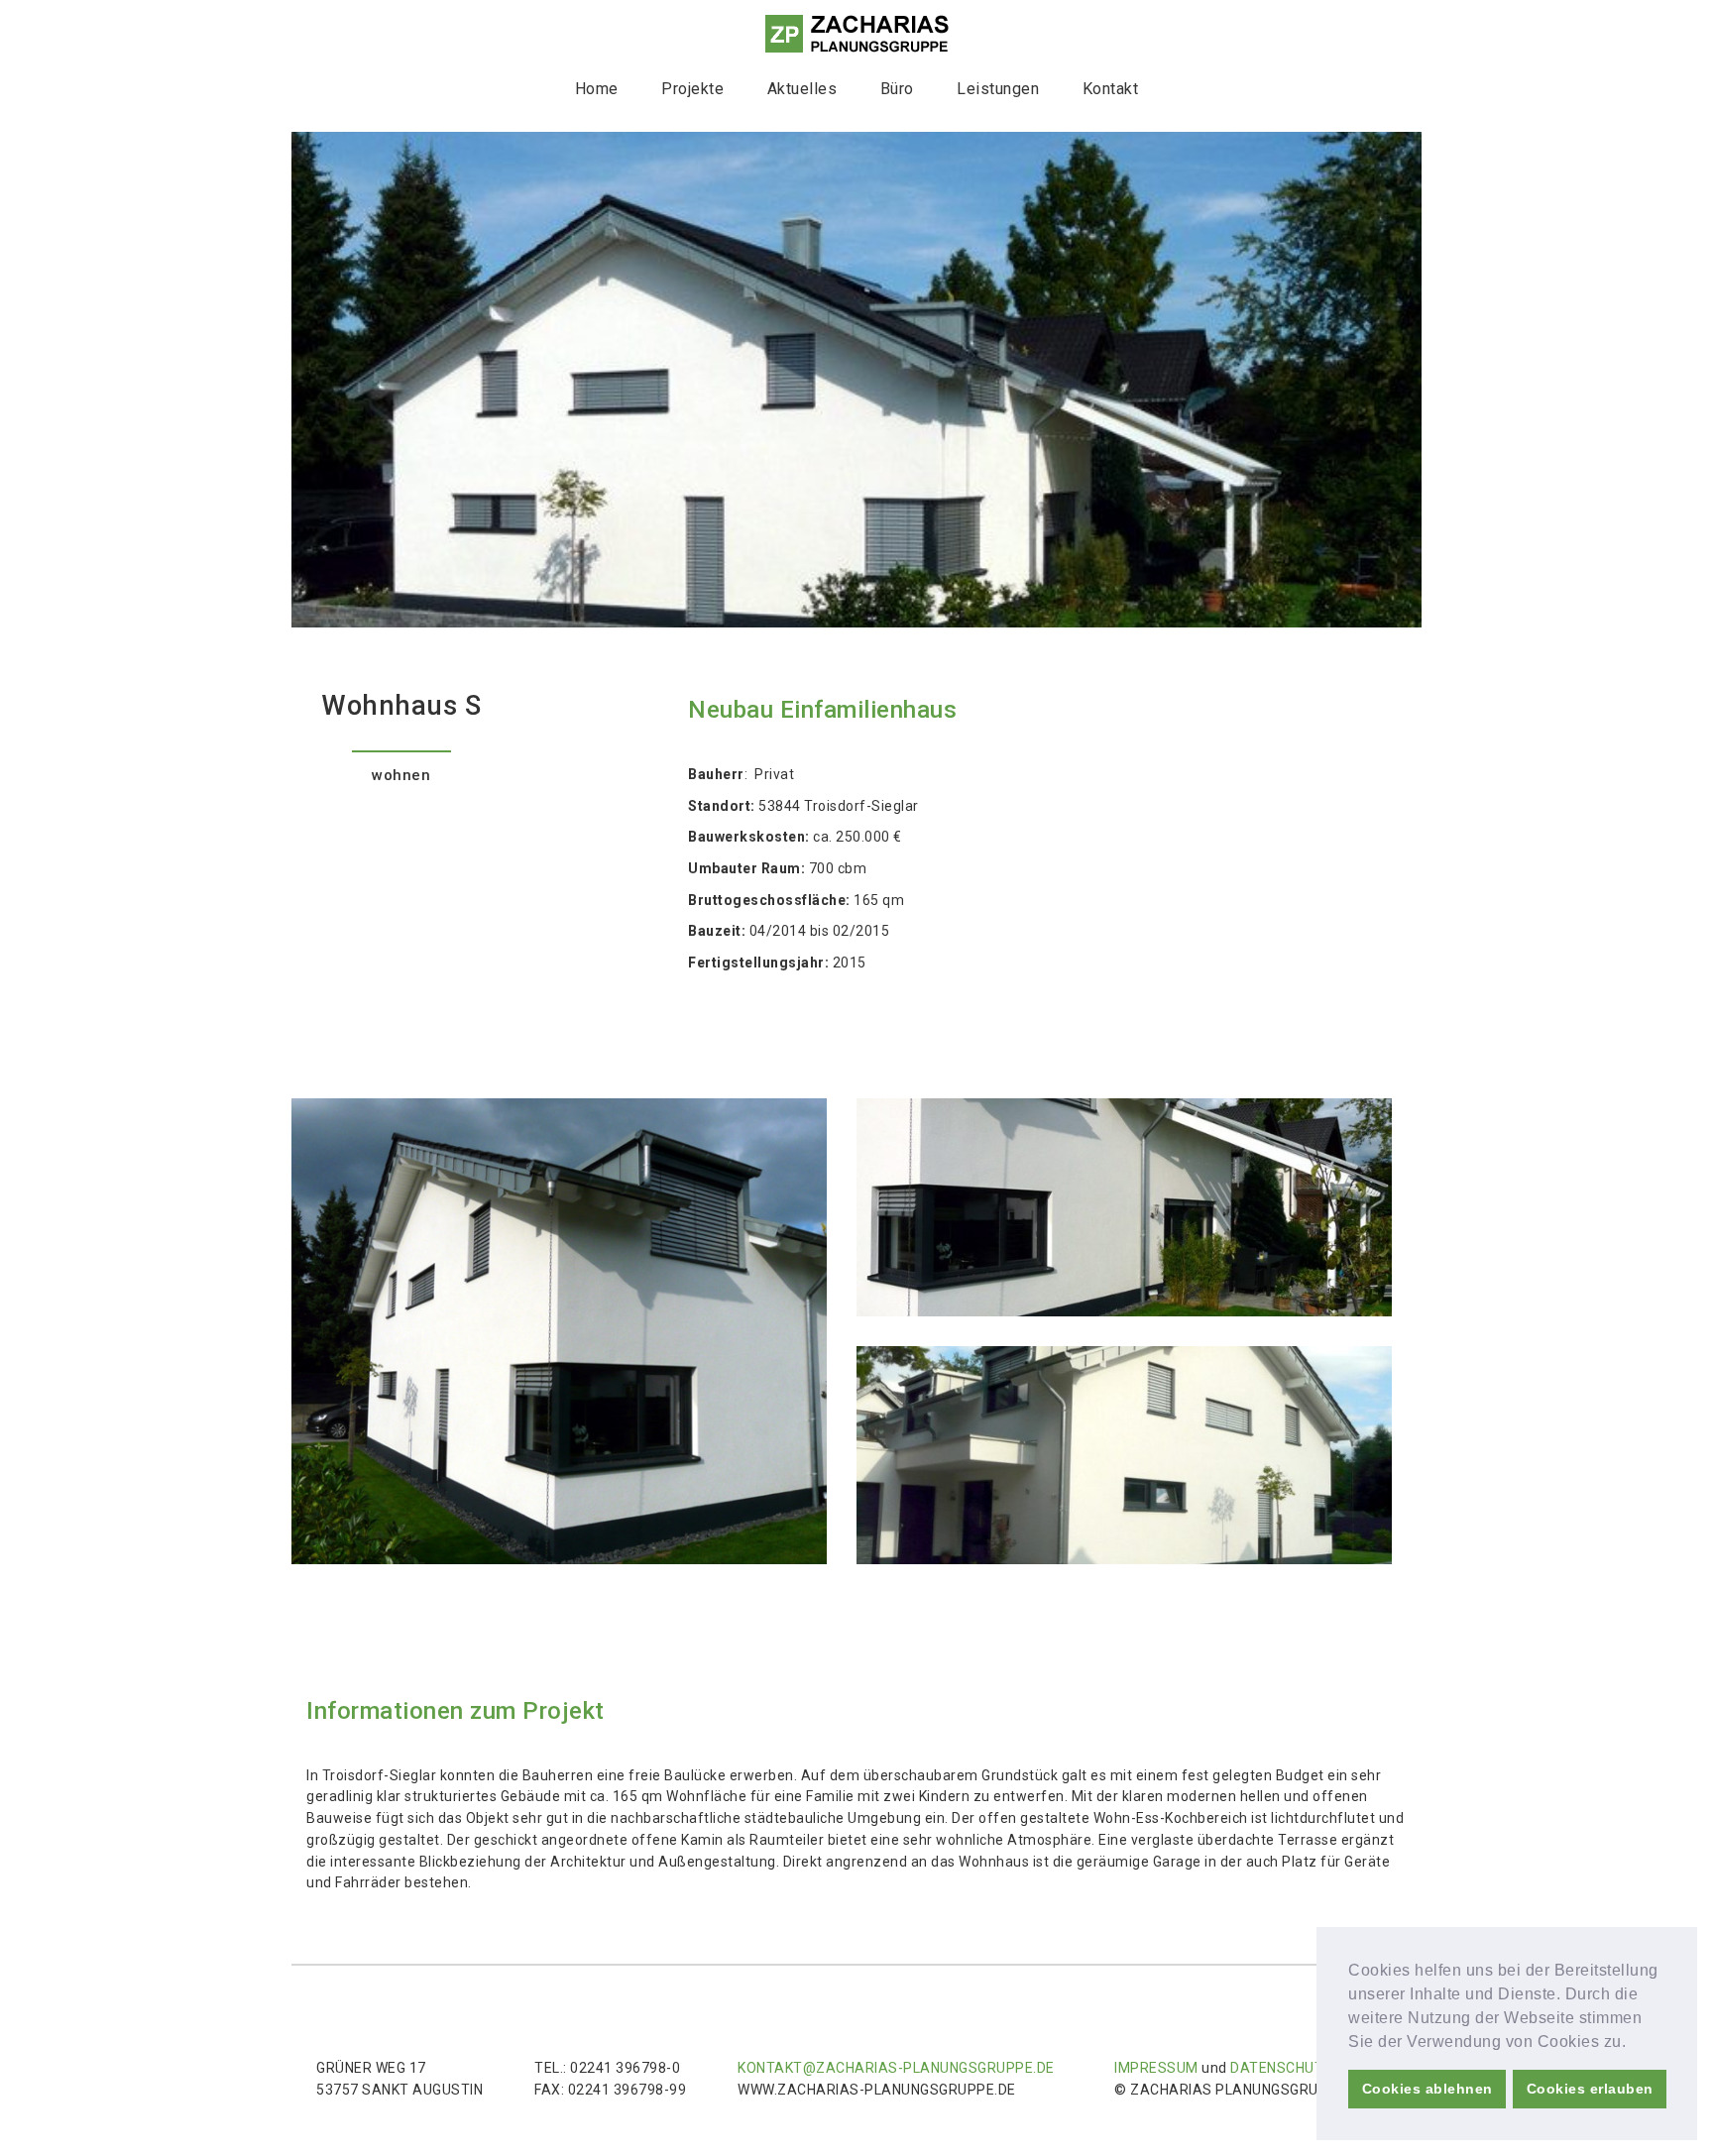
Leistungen (998, 89)
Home (597, 89)
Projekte (692, 89)
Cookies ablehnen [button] (1427, 2089)
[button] (1634, 2043)
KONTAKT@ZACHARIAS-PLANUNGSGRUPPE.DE (896, 2068)
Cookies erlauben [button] (1590, 2089)
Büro (897, 89)
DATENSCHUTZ (1282, 2068)
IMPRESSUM (1156, 2068)
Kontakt (1111, 89)
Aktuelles (802, 89)
